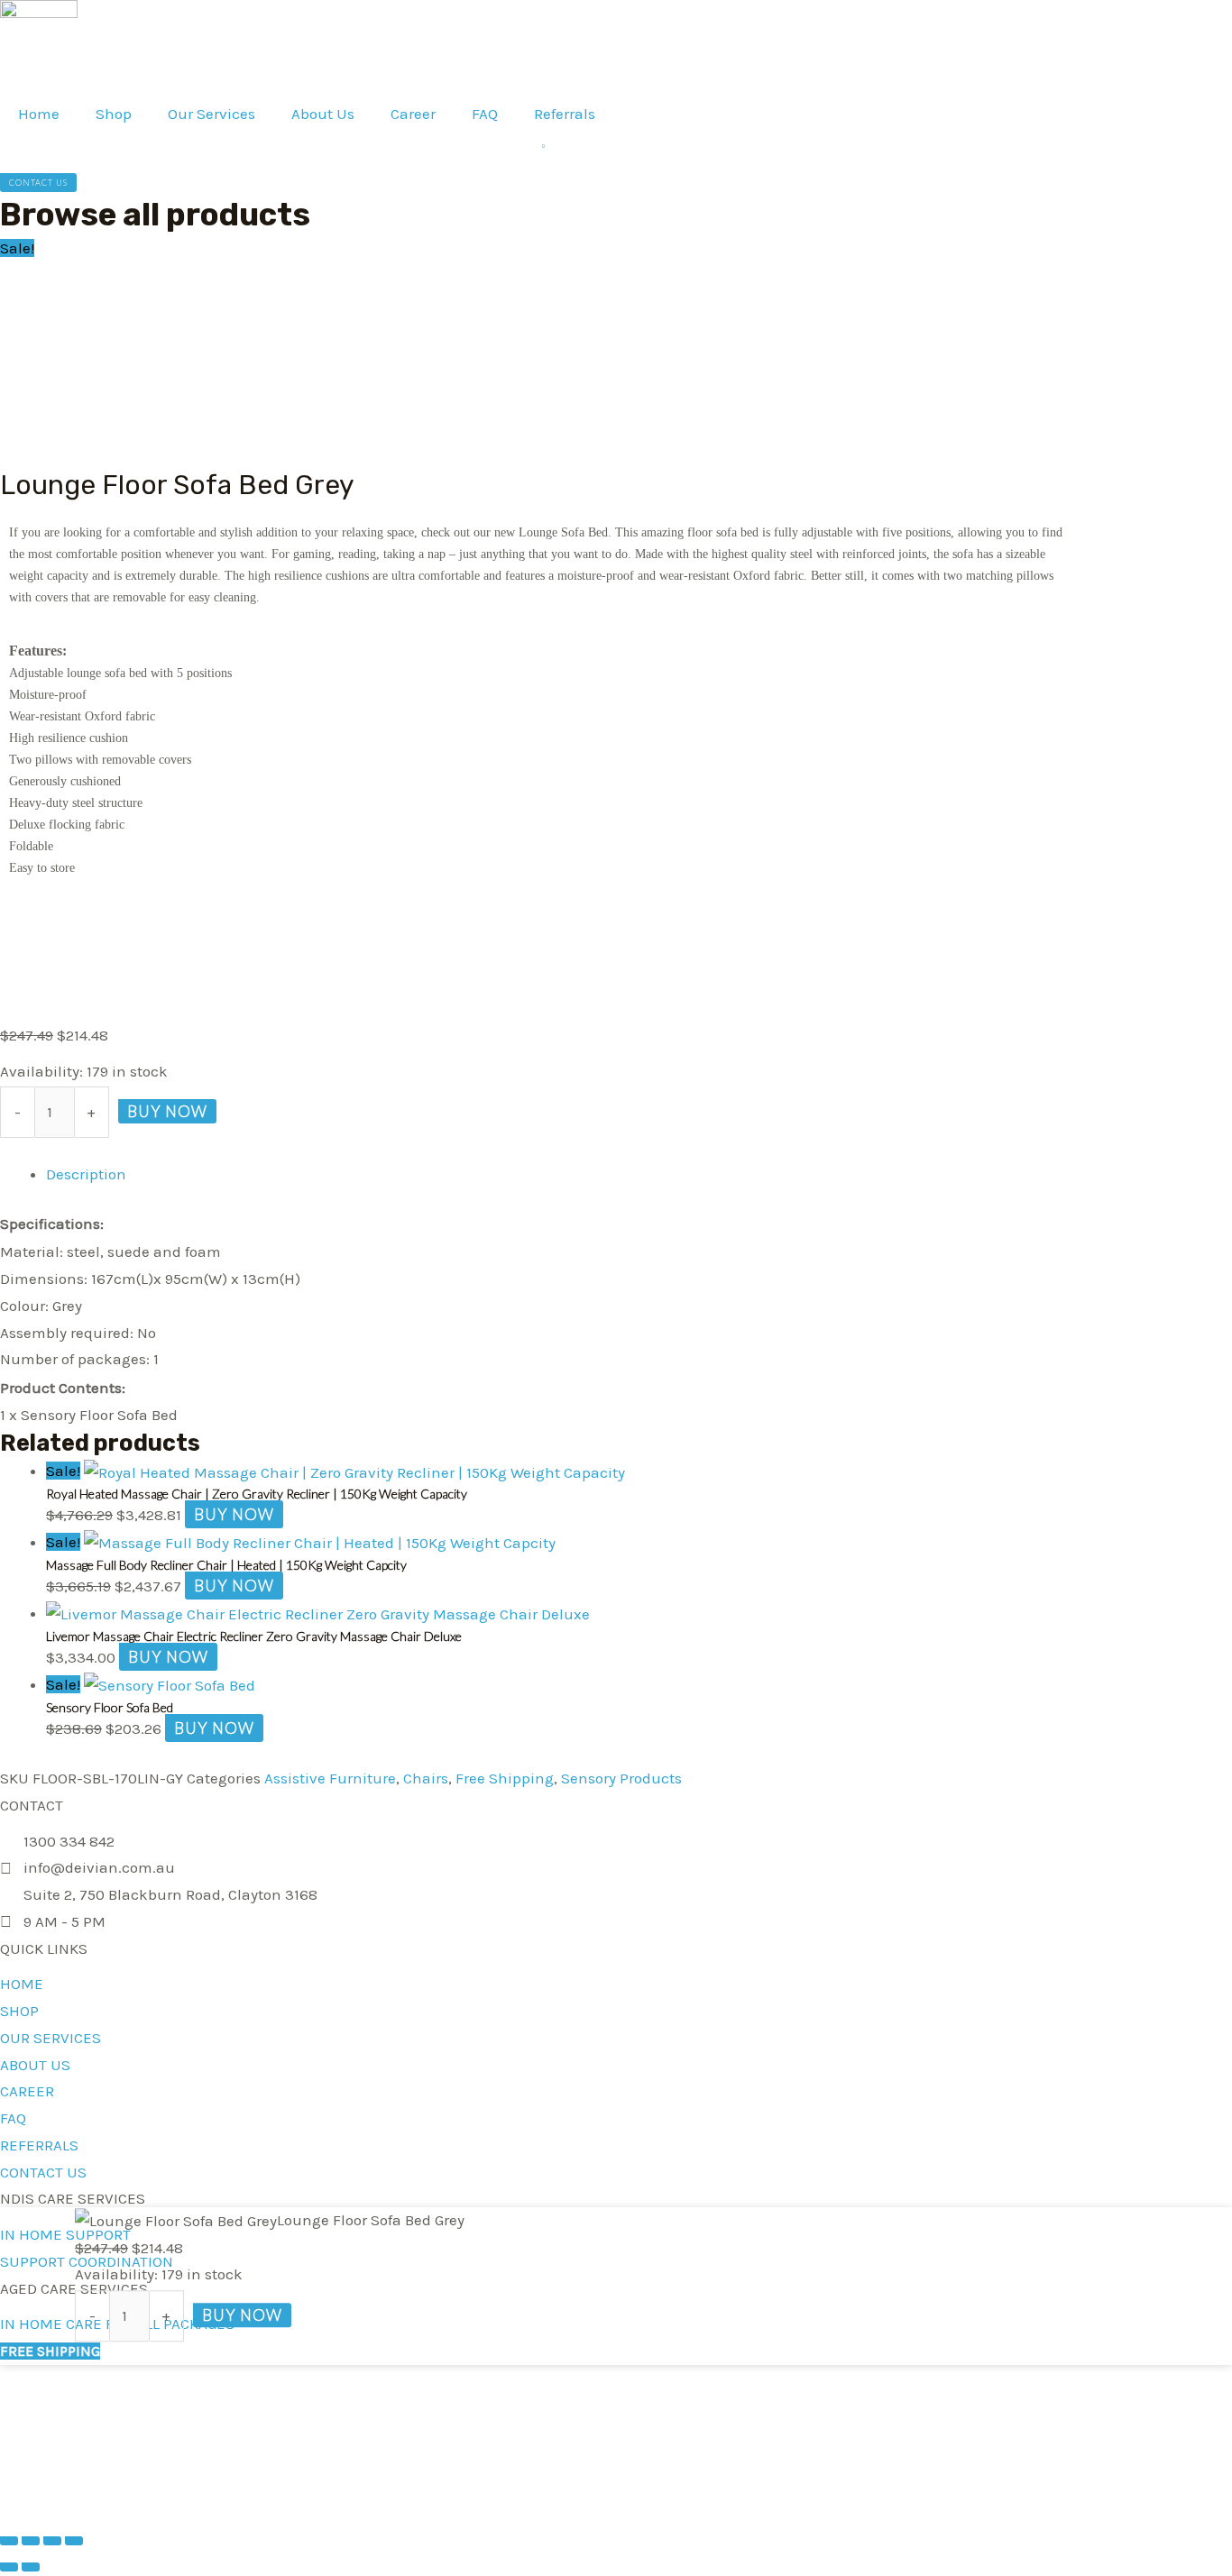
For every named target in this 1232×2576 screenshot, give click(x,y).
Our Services (211, 114)
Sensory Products (621, 1778)
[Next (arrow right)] (31, 2567)
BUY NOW (167, 1111)
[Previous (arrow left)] (9, 2567)
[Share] (52, 2541)
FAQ (485, 114)
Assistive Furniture (330, 1778)
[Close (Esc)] (74, 2541)
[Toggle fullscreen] (31, 2541)
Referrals (565, 114)
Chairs (426, 1778)
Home (39, 114)
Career (413, 114)
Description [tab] (86, 1174)
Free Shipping (505, 1778)
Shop (114, 114)
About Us (323, 114)
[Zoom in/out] (9, 2541)
